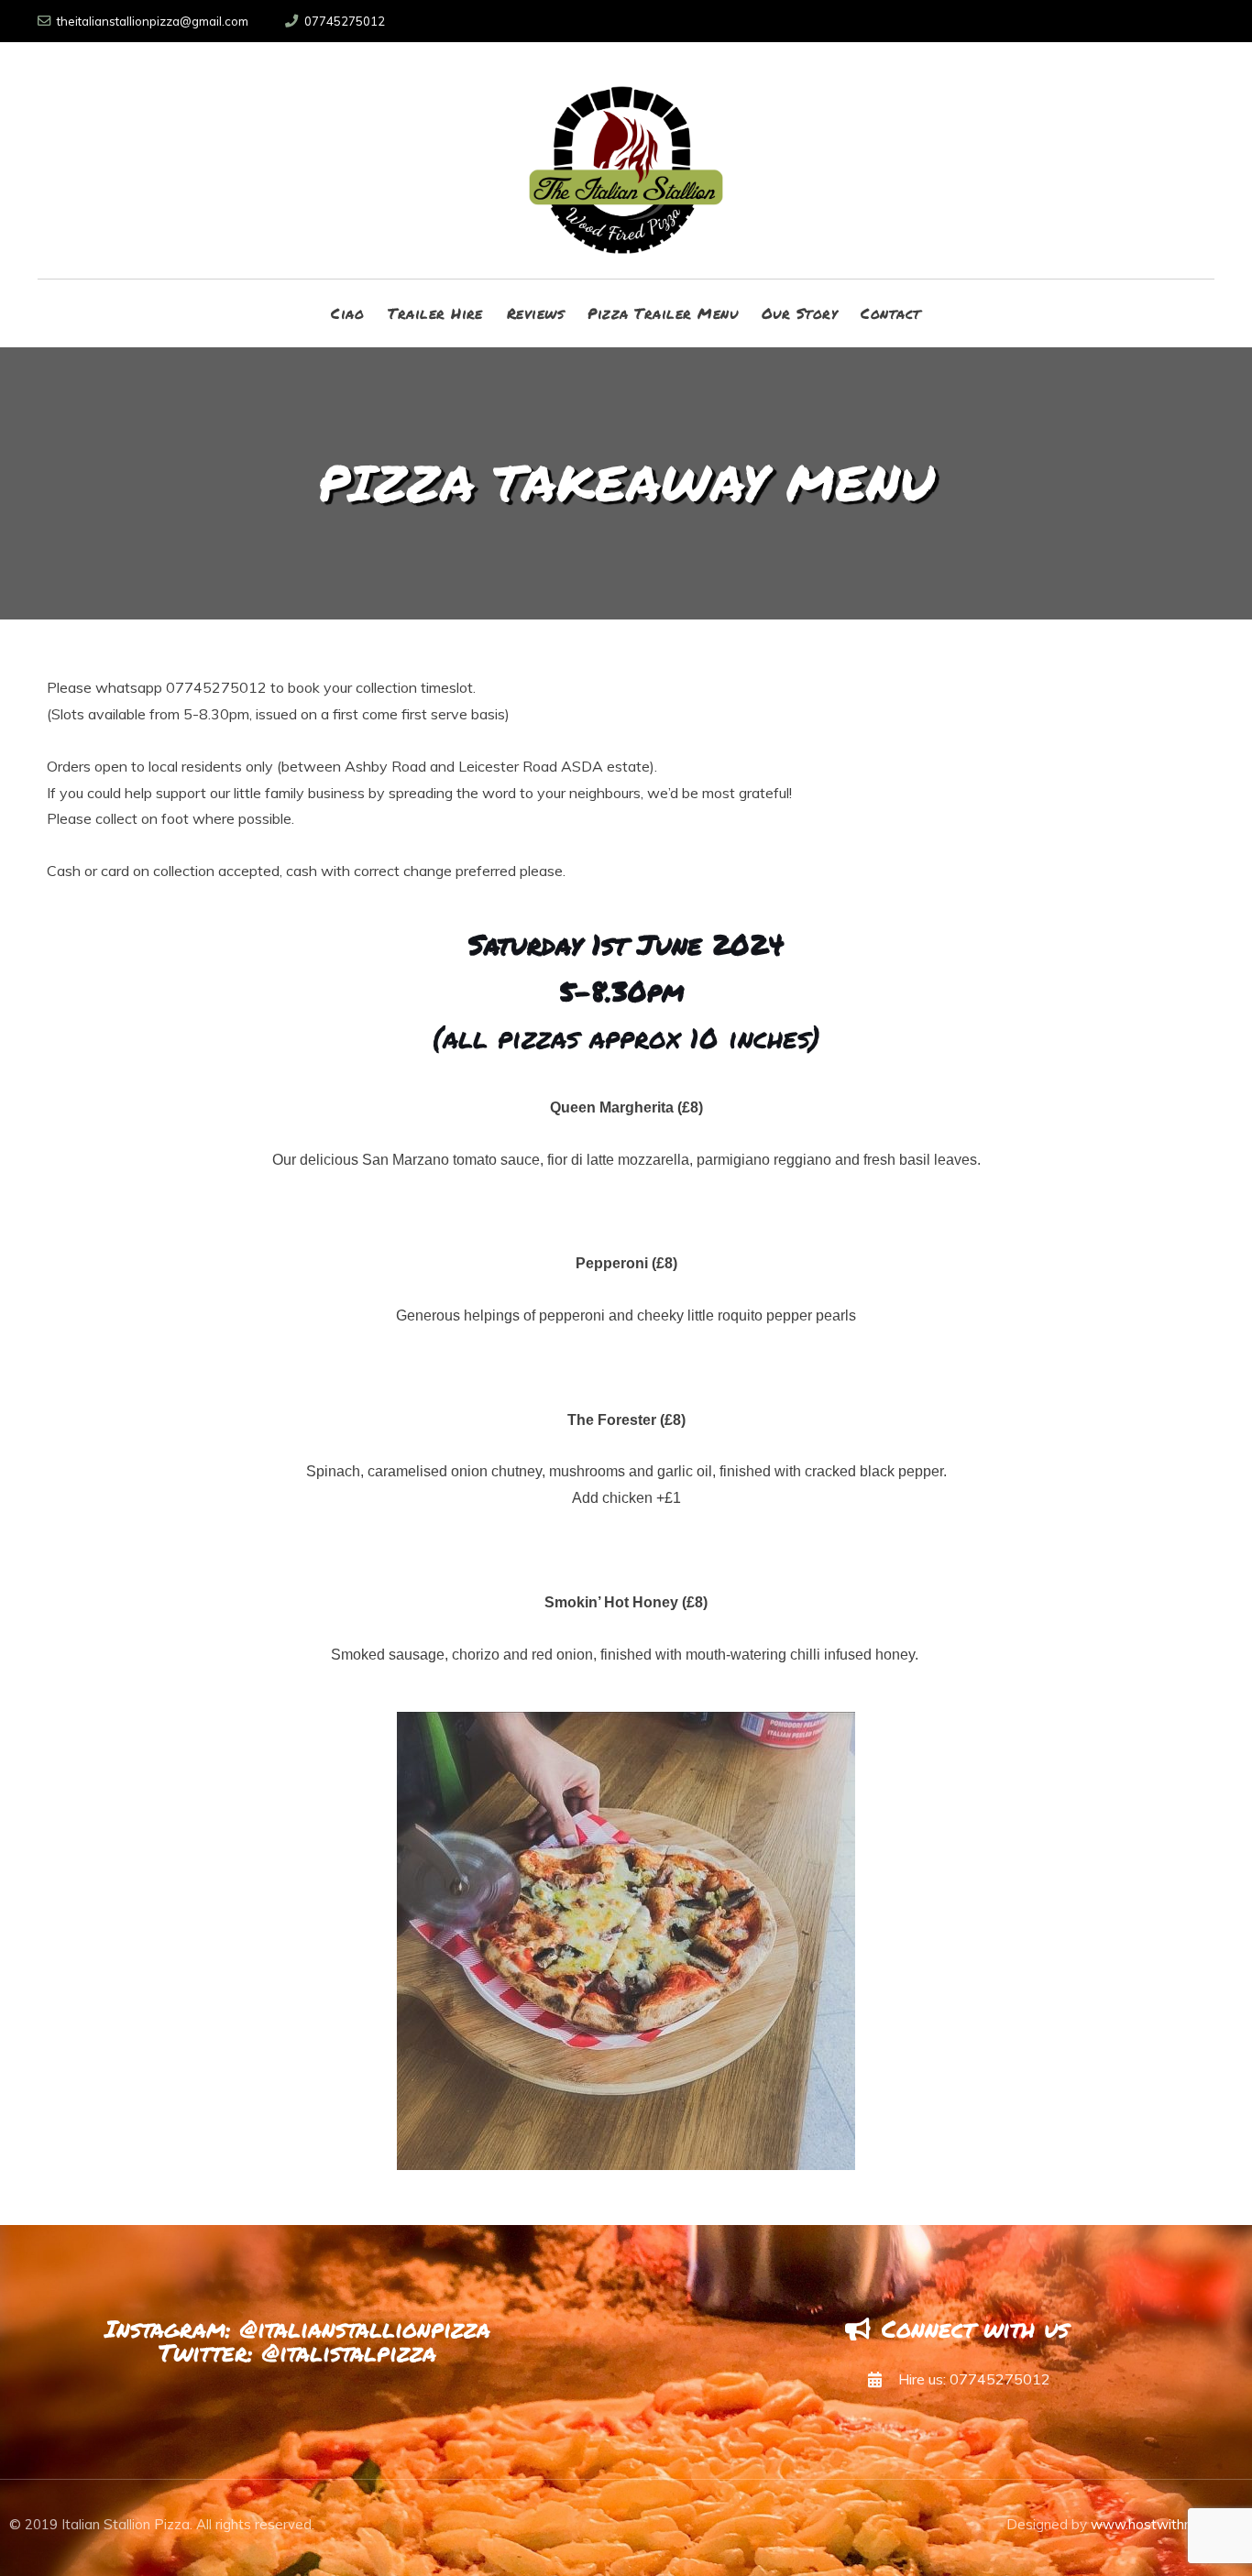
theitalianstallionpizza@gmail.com (153, 21)
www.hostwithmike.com (1167, 2524)
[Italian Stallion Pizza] (626, 160)
